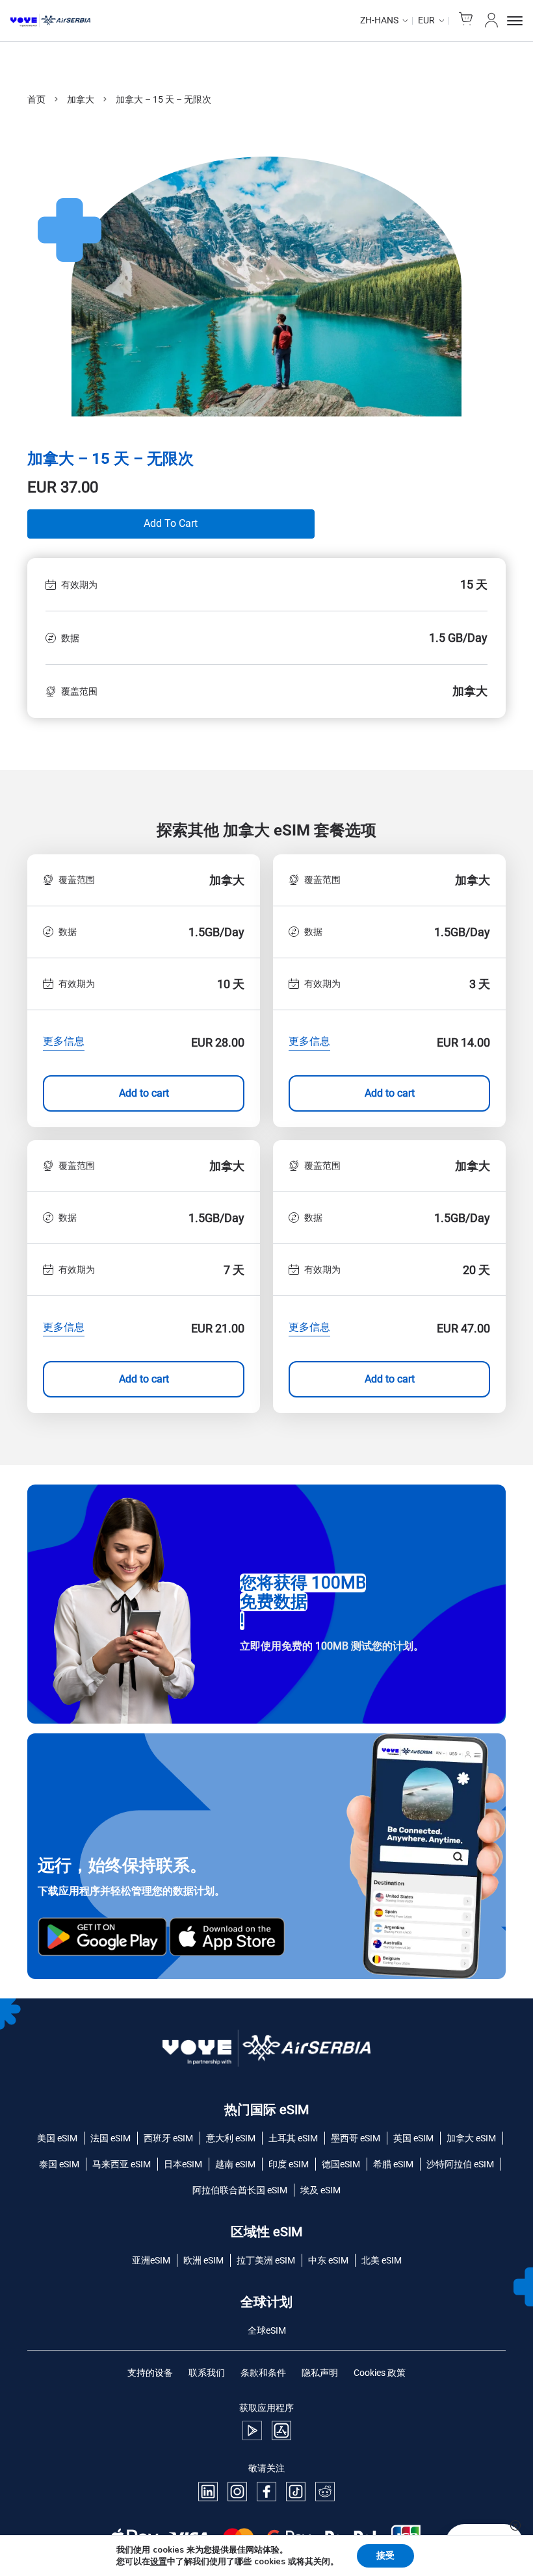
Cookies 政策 (380, 2373)
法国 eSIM (110, 2138)
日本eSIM (183, 2164)
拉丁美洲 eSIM (266, 2260)
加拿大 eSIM (471, 2138)
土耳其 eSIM (293, 2138)
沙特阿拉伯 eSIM (460, 2164)
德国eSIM (341, 2164)
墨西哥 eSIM (356, 2138)
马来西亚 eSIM (122, 2164)
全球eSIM (267, 2330)
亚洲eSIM (151, 2260)
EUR (426, 20)
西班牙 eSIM (168, 2138)
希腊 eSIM (393, 2164)
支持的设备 (150, 2373)
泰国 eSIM (59, 2164)
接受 (385, 2556)
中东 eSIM (328, 2260)
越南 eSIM (235, 2164)
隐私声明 (320, 2373)
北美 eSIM (382, 2260)
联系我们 (207, 2373)
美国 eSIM (57, 2138)
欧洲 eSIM (203, 2260)
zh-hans (379, 20)
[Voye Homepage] (50, 21)
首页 (36, 99)
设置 (159, 2562)
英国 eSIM (413, 2138)
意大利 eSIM (231, 2138)
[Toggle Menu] (515, 21)
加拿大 (81, 99)
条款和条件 (263, 2373)
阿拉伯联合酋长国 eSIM (240, 2190)
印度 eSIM (289, 2164)
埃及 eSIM (320, 2190)
